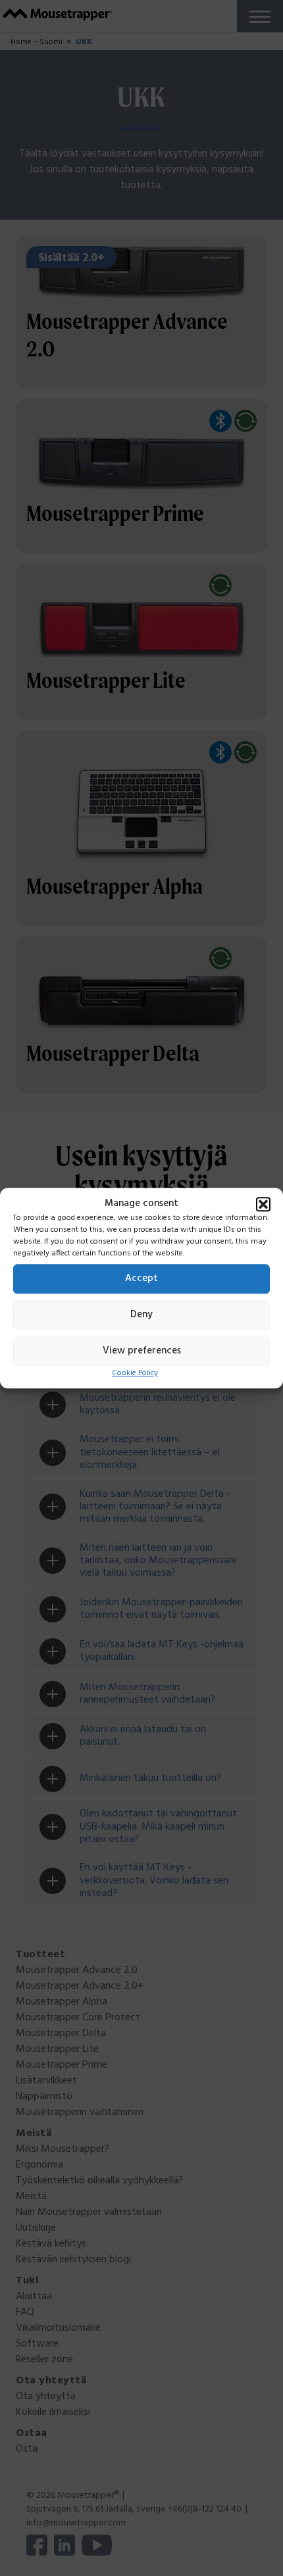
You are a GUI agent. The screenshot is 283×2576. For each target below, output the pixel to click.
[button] (263, 1204)
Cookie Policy (135, 1373)
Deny (141, 1315)
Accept (141, 1278)
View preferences (142, 1351)
